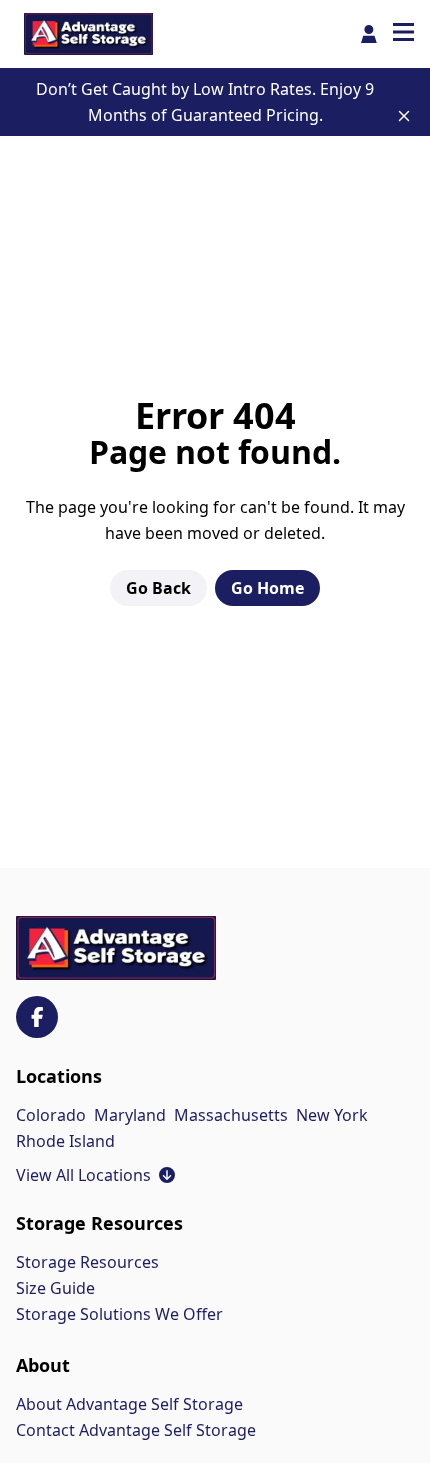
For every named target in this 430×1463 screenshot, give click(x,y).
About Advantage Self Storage (129, 1404)
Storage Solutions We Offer (119, 1314)
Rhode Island (65, 1141)
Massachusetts (231, 1115)
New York (332, 1115)
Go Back (158, 588)
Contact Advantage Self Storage (136, 1430)
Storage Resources (87, 1262)
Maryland (130, 1115)
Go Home (267, 588)
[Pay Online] (369, 34)
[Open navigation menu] (403, 34)
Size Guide (55, 1288)
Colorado (51, 1115)
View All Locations (95, 1175)
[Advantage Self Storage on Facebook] (37, 1017)
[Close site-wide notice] (404, 116)
